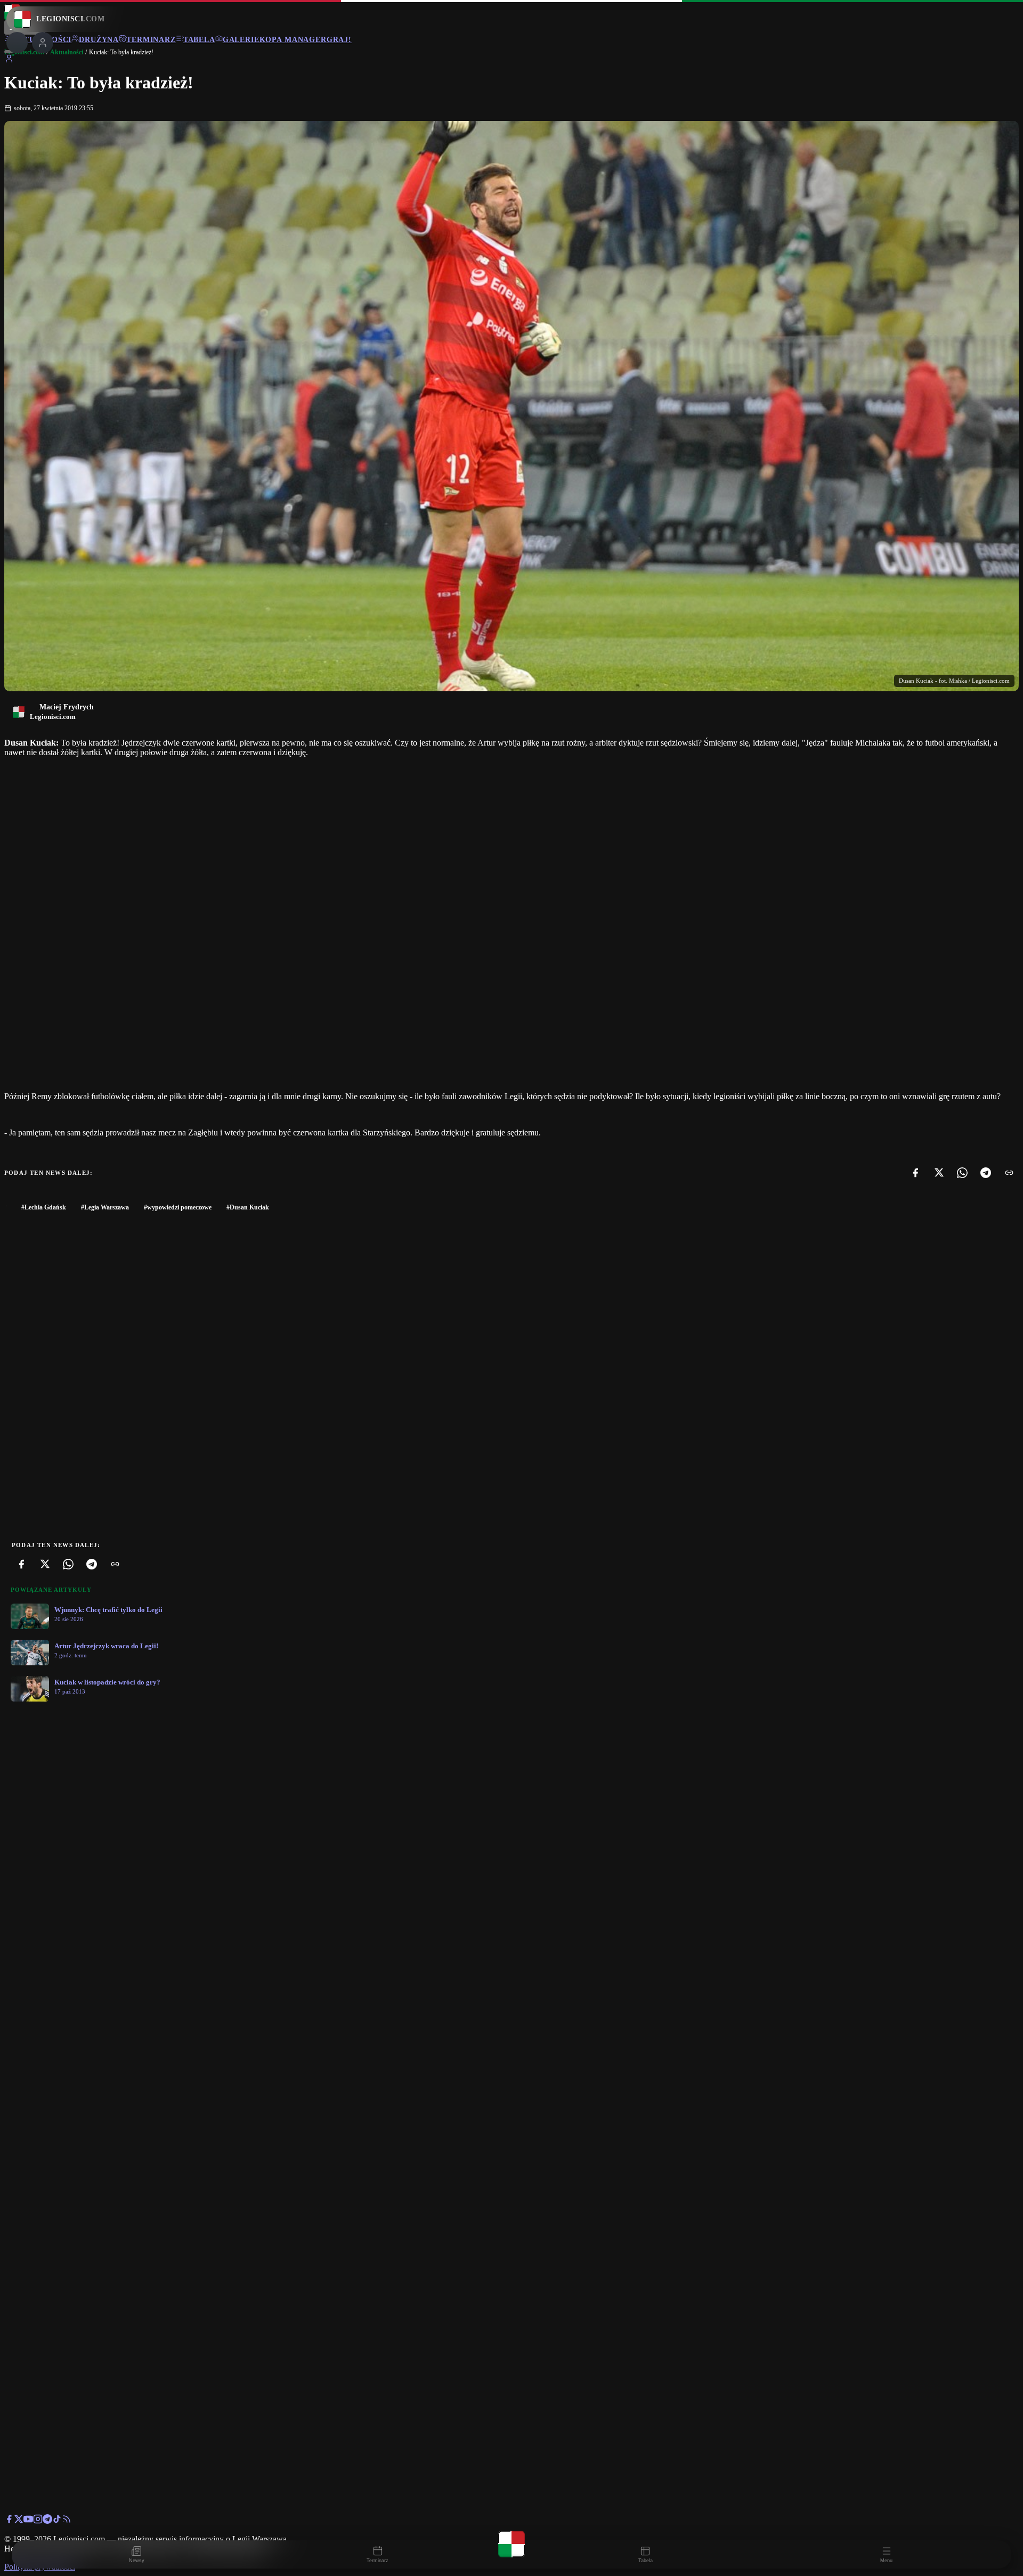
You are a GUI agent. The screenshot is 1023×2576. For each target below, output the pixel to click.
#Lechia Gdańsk (44, 1207)
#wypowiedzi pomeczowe (178, 1207)
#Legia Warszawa (105, 1207)
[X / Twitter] (19, 2521)
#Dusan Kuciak (248, 1207)
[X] (939, 1173)
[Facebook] (915, 1173)
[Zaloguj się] (9, 60)
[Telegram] (986, 1173)
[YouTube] (28, 2521)
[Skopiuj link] (1009, 1173)
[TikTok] (57, 2521)
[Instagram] (38, 2521)
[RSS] (67, 2521)
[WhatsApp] (962, 1173)
